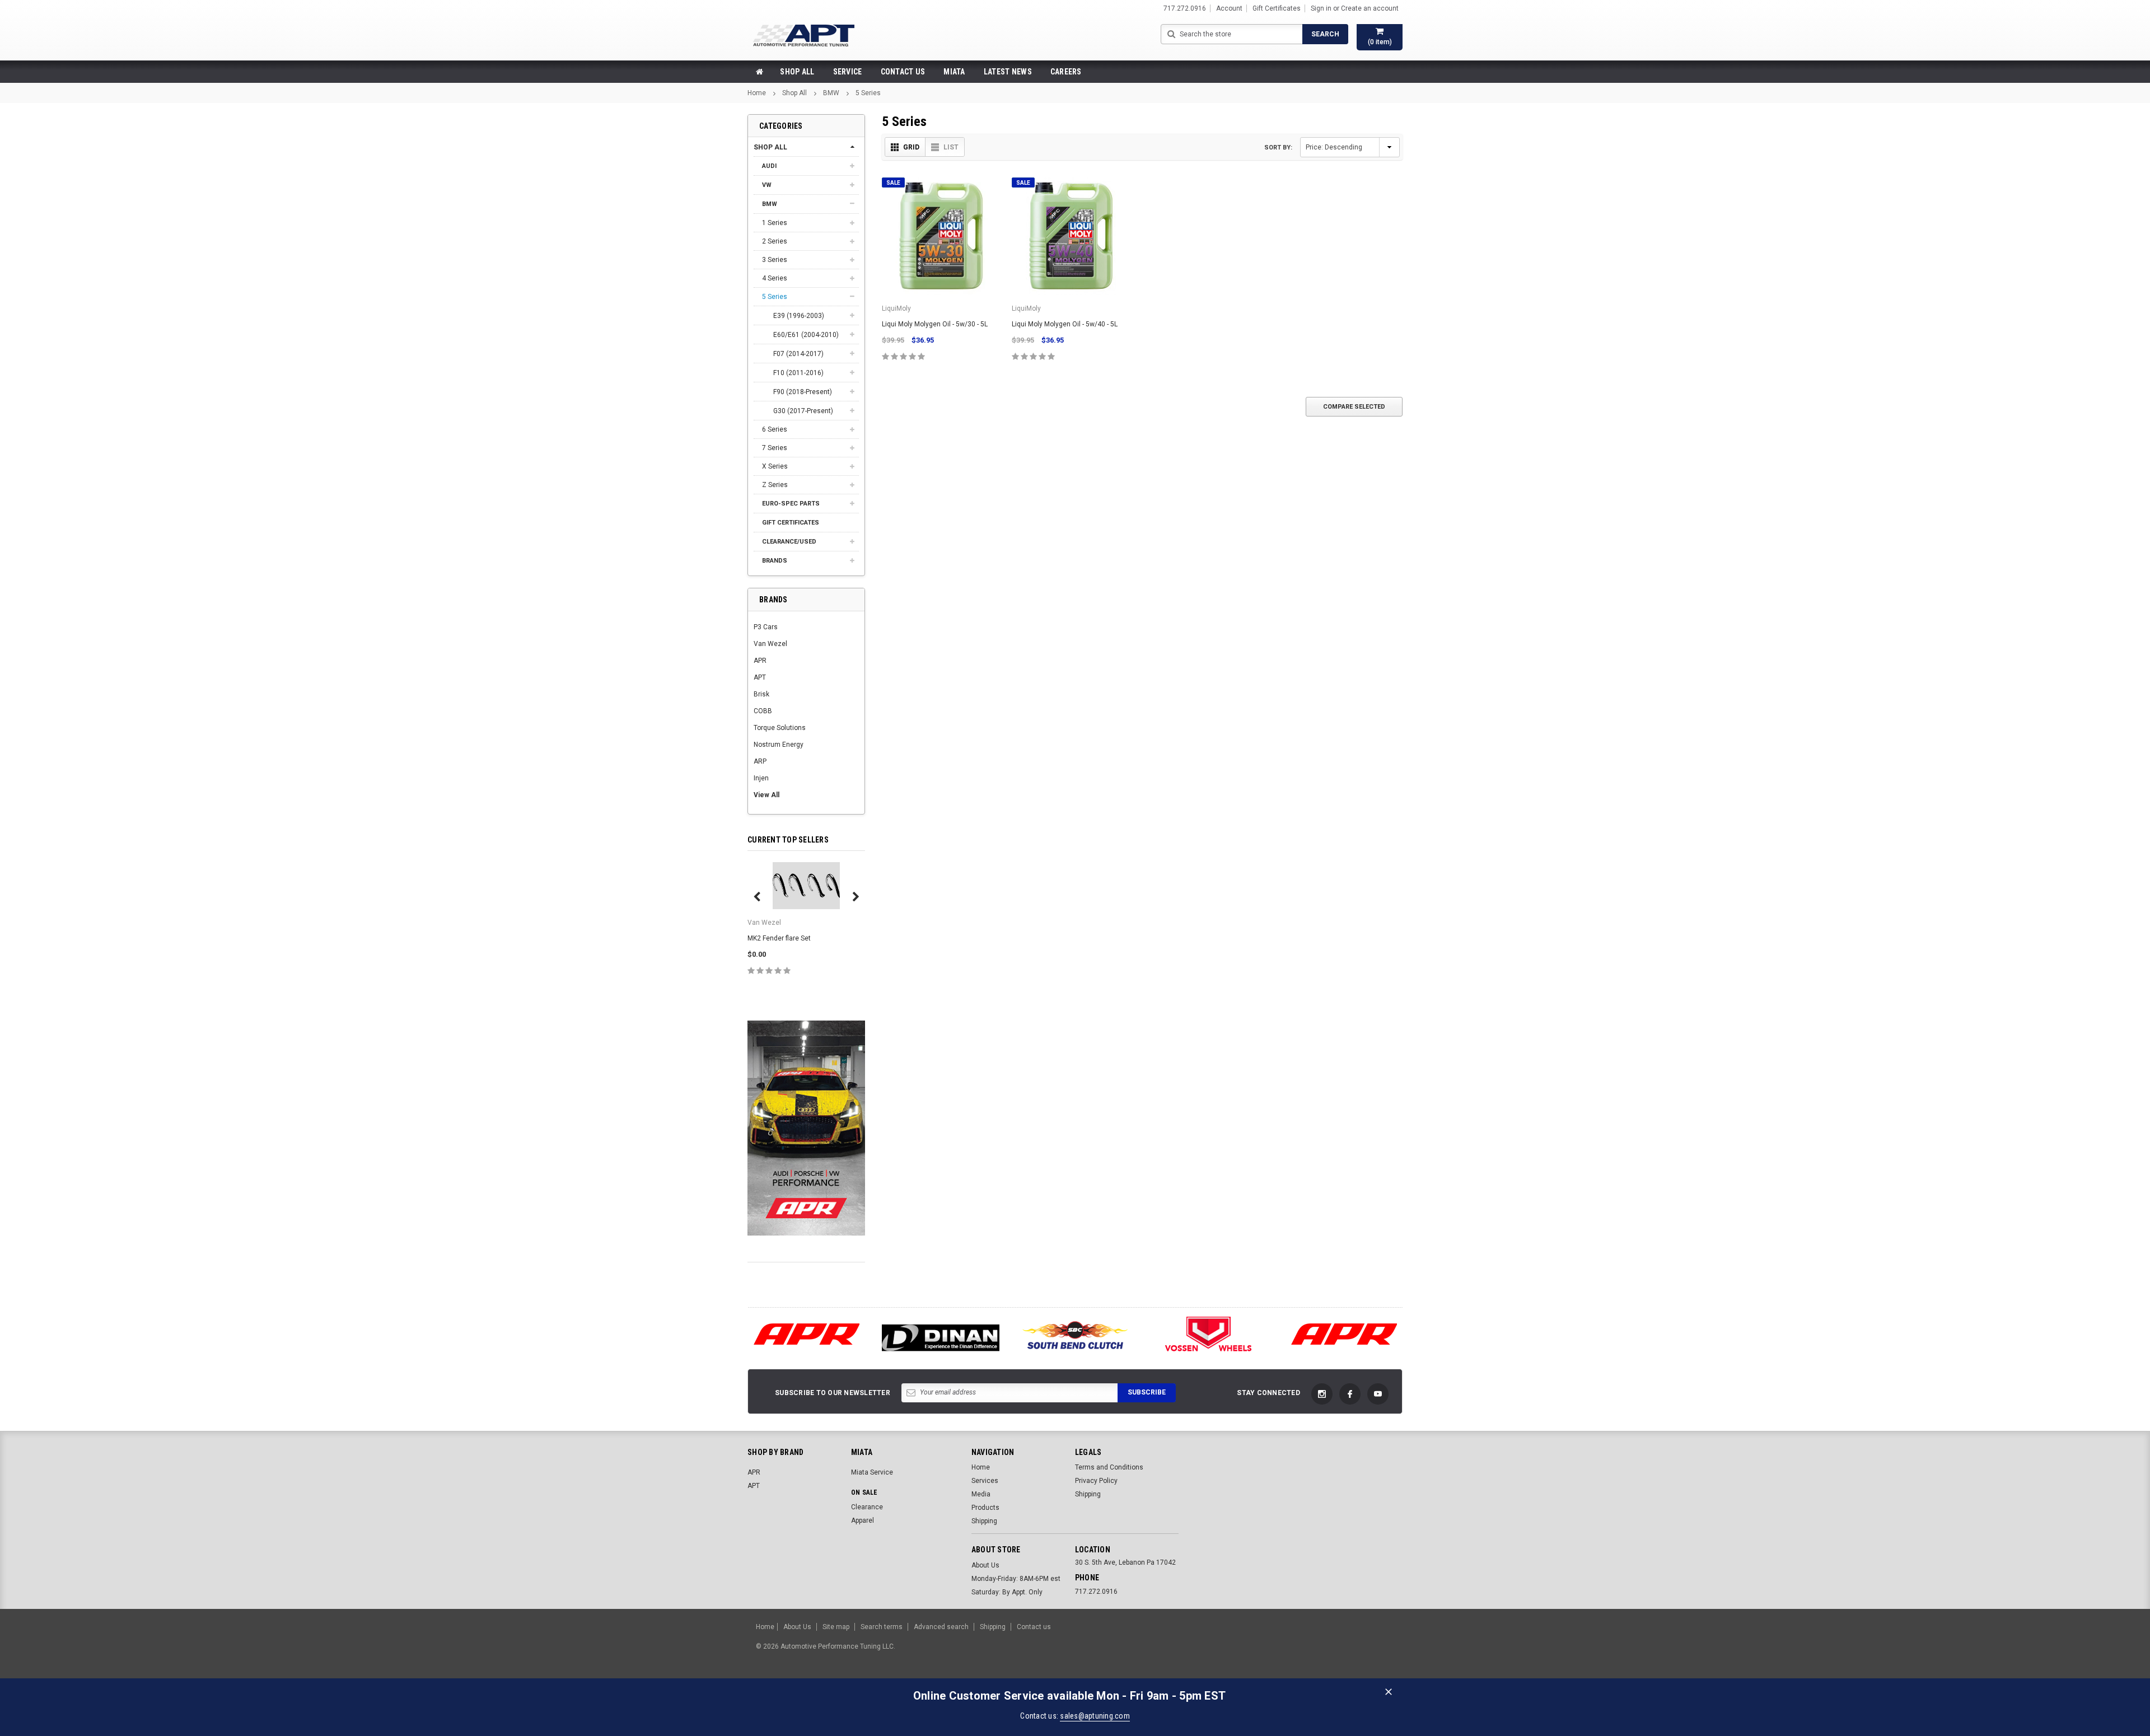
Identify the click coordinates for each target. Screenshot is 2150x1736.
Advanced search (941, 1627)
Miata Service (872, 1472)
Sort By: (1278, 148)
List (951, 147)
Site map (836, 1627)
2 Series (775, 241)
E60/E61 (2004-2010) (806, 335)
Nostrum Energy (779, 745)
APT (760, 677)
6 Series (775, 429)
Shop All (797, 72)
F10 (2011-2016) (798, 373)
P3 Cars (766, 627)
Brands (775, 561)
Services (985, 1481)
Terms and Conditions (1109, 1467)
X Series (775, 466)
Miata (954, 72)
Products (985, 1508)
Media (981, 1494)
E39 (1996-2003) (799, 316)
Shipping (984, 1521)
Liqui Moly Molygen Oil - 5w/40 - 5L (1065, 324)
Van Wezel (770, 644)
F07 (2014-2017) (798, 354)
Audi (769, 166)
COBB (763, 711)
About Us (985, 1565)
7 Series (775, 448)
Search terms (882, 1627)
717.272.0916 (1096, 1592)
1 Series (775, 223)
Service (848, 72)
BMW (831, 93)
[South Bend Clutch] (1075, 1334)
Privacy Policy (1096, 1481)
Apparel (863, 1520)
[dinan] (941, 1338)
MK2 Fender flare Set (779, 938)
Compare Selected (1354, 407)
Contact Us (903, 72)
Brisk (761, 694)
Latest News (1008, 72)
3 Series (775, 260)
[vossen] (1209, 1334)
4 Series (775, 278)
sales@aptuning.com (1095, 1716)
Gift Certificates (791, 523)
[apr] (806, 1334)
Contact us (1034, 1627)
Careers (1066, 72)
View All (766, 795)
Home (757, 93)
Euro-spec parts (791, 504)
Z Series (775, 485)
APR (760, 661)
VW (767, 185)
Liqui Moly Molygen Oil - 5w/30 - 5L (935, 324)
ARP (760, 761)
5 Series (868, 93)
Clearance (867, 1507)
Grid (911, 147)
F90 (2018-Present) (803, 392)
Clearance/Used (789, 542)
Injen (761, 778)
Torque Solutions (780, 728)
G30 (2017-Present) (803, 411)
